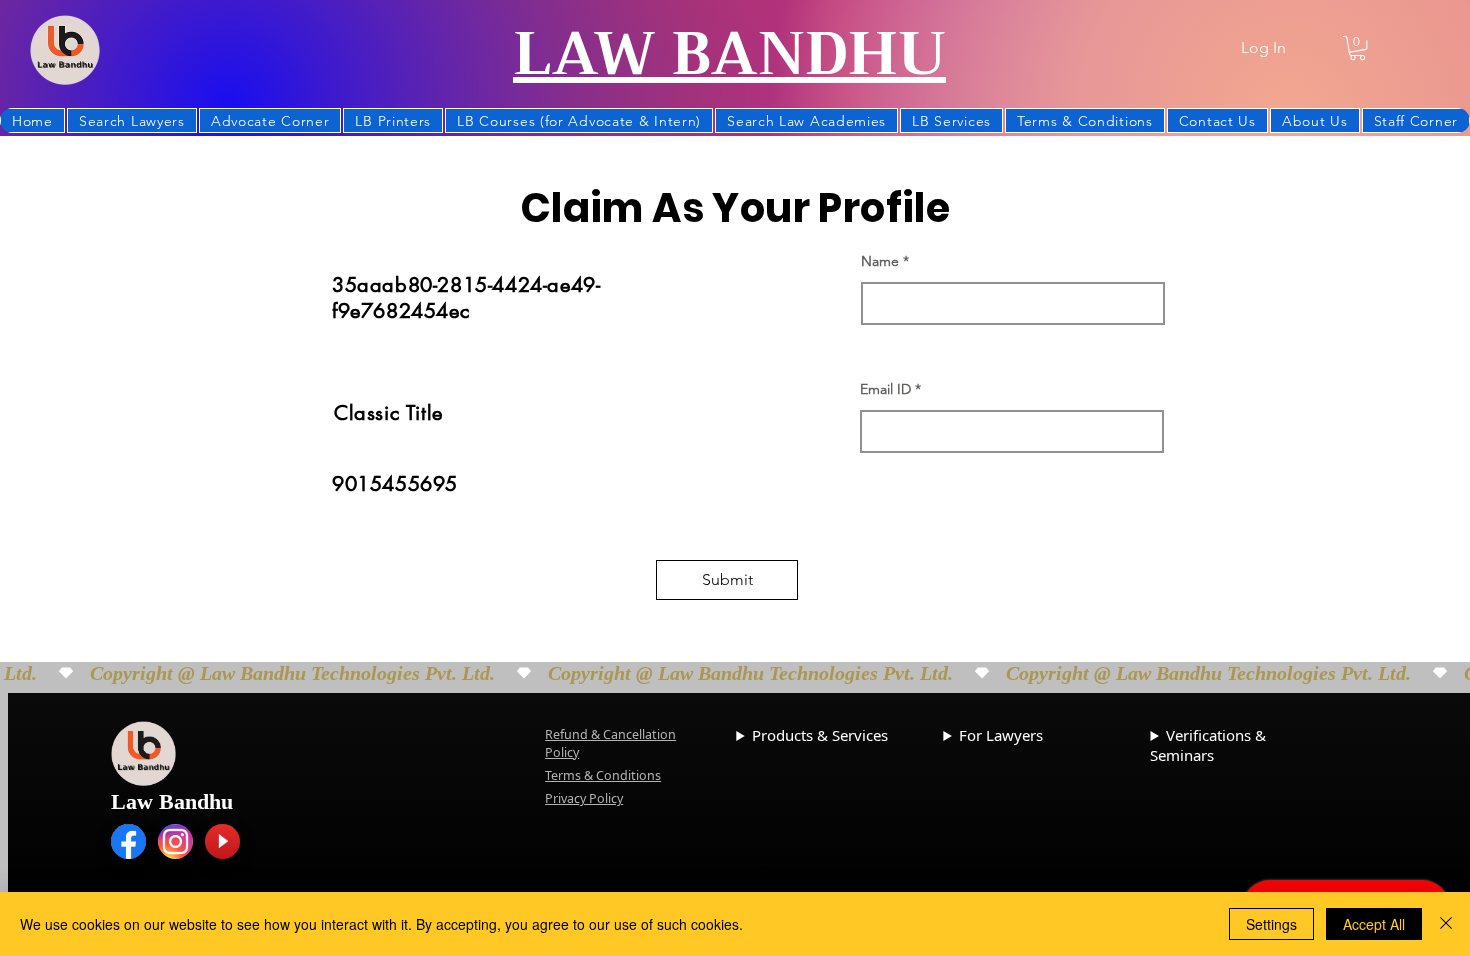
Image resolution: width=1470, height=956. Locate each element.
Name (880, 261)
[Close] (1446, 924)
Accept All (1374, 924)
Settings (1271, 924)
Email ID (885, 389)
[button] (1357, 48)
